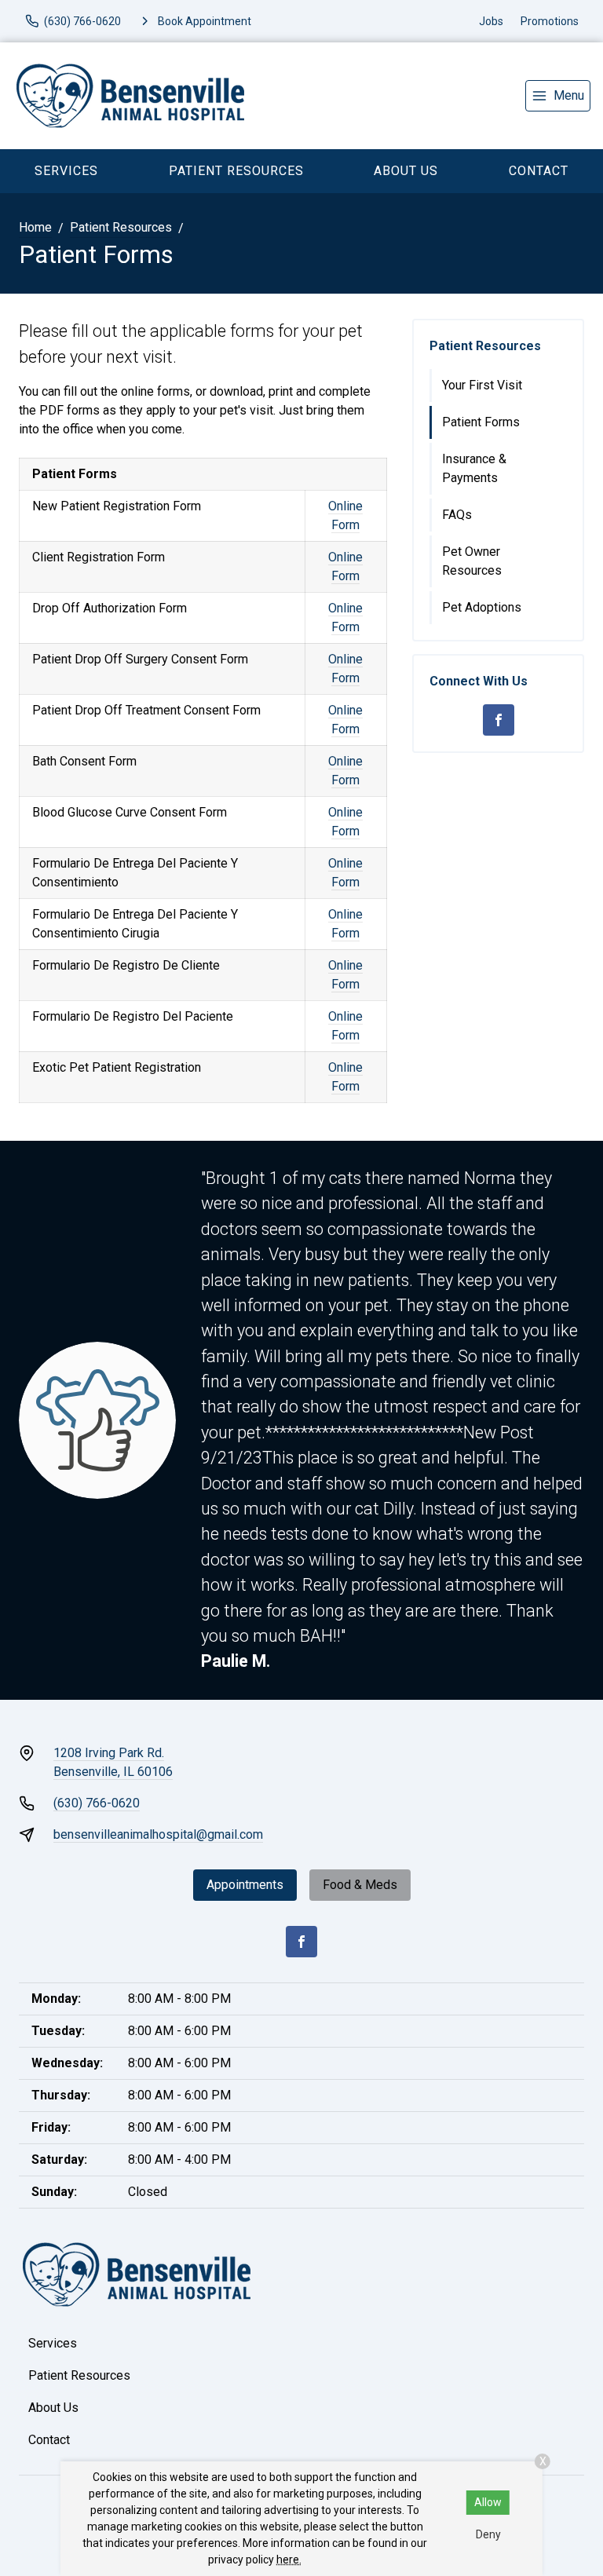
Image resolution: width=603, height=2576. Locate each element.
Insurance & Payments (474, 468)
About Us (406, 171)
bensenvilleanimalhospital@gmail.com (158, 1834)
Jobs (491, 21)
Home (35, 227)
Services (66, 171)
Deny (488, 2534)
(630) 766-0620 (97, 1803)
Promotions (550, 21)
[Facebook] (499, 720)
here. (289, 2560)
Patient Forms (481, 422)
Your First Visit (482, 385)
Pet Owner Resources (472, 561)
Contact (49, 2440)
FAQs (457, 515)
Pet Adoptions (482, 607)
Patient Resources (236, 171)
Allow (488, 2502)
